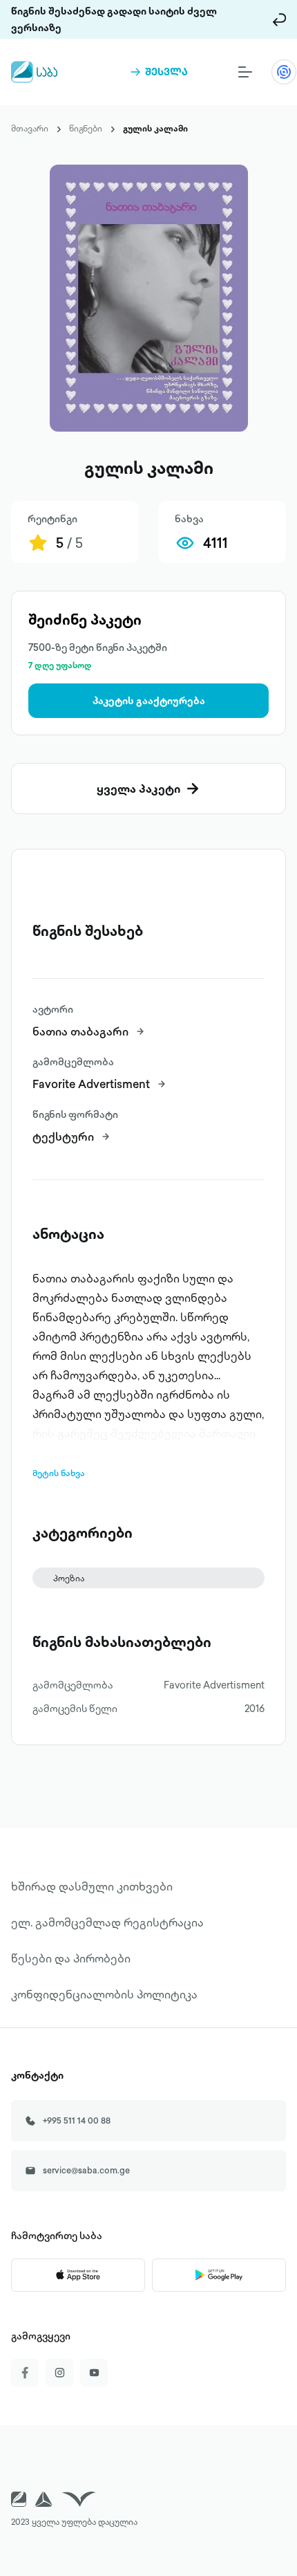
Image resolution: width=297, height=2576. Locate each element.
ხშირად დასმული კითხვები (92, 1886)
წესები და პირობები (71, 1958)
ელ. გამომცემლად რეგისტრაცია (107, 1922)
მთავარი (30, 128)
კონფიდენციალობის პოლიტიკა (104, 1994)
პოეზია (69, 1578)
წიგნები (86, 128)
